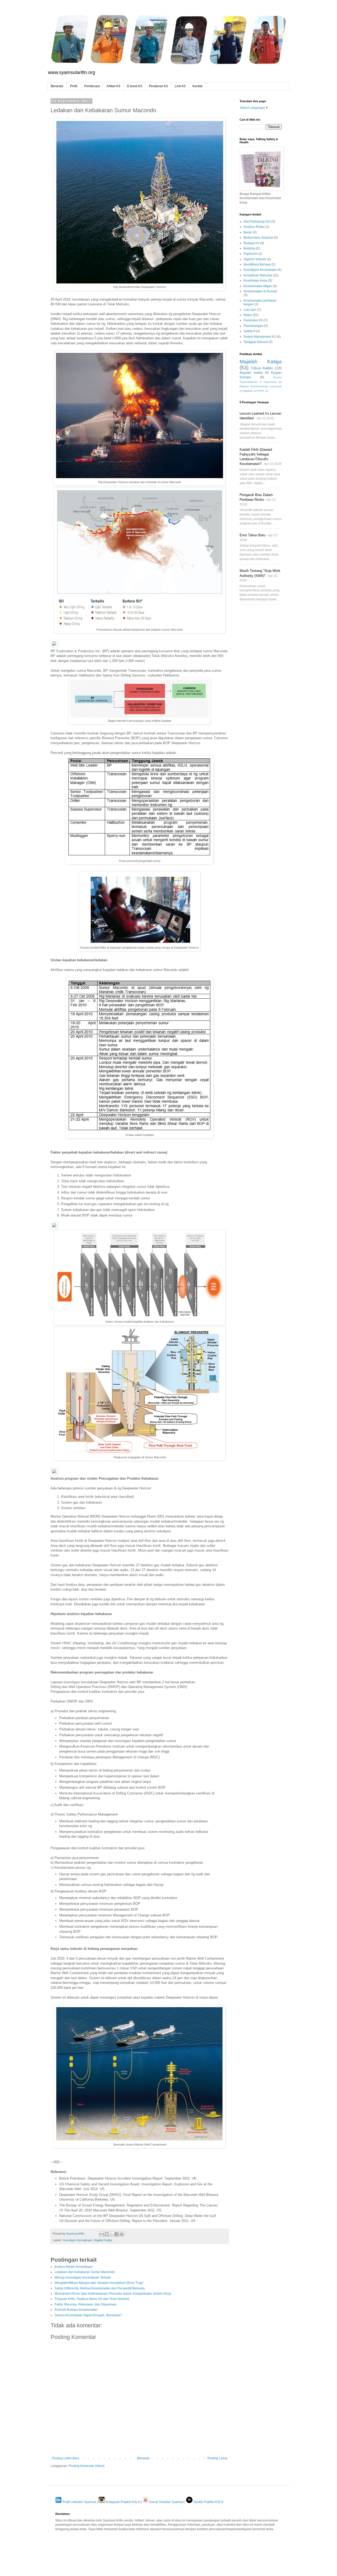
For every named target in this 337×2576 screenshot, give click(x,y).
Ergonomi (251, 254)
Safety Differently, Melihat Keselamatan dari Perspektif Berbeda (100, 2288)
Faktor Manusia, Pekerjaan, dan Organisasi (85, 2304)
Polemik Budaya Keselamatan (76, 2310)
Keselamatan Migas (258, 286)
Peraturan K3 (158, 86)
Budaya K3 (251, 243)
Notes (248, 315)
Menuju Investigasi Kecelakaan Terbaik (83, 2278)
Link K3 (180, 86)
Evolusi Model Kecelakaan (74, 2267)
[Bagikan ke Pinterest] (122, 2234)
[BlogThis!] (107, 2234)
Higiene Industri (255, 259)
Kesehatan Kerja (256, 281)
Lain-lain (250, 310)
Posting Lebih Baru (66, 2458)
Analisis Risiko (254, 227)
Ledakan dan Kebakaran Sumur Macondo (85, 2272)
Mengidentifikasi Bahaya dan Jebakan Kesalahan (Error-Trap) (99, 2283)
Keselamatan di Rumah (260, 291)
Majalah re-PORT (254, 391)
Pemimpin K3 (253, 320)
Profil (74, 86)
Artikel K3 (113, 86)
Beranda (57, 86)
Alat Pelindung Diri (257, 222)
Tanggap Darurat (256, 342)
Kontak (197, 86)
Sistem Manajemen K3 (260, 337)
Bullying (249, 248)
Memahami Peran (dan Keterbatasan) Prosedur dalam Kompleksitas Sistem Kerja (113, 2294)
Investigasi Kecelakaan (77, 2240)
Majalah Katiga (103, 2240)
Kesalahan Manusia (258, 275)
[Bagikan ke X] (112, 2234)
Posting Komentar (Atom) (87, 2466)
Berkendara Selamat (258, 238)
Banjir (248, 232)
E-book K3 (135, 86)
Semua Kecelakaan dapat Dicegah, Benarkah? (88, 2315)
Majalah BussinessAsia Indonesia (261, 386)
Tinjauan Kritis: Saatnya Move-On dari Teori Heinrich (92, 2299)
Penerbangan (253, 326)
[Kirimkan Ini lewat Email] (102, 2234)
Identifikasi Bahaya (257, 264)
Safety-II (249, 331)
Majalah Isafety (251, 373)
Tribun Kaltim (262, 368)
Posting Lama (217, 2458)
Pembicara (92, 86)
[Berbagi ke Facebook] (117, 2234)
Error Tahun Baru (252, 535)
